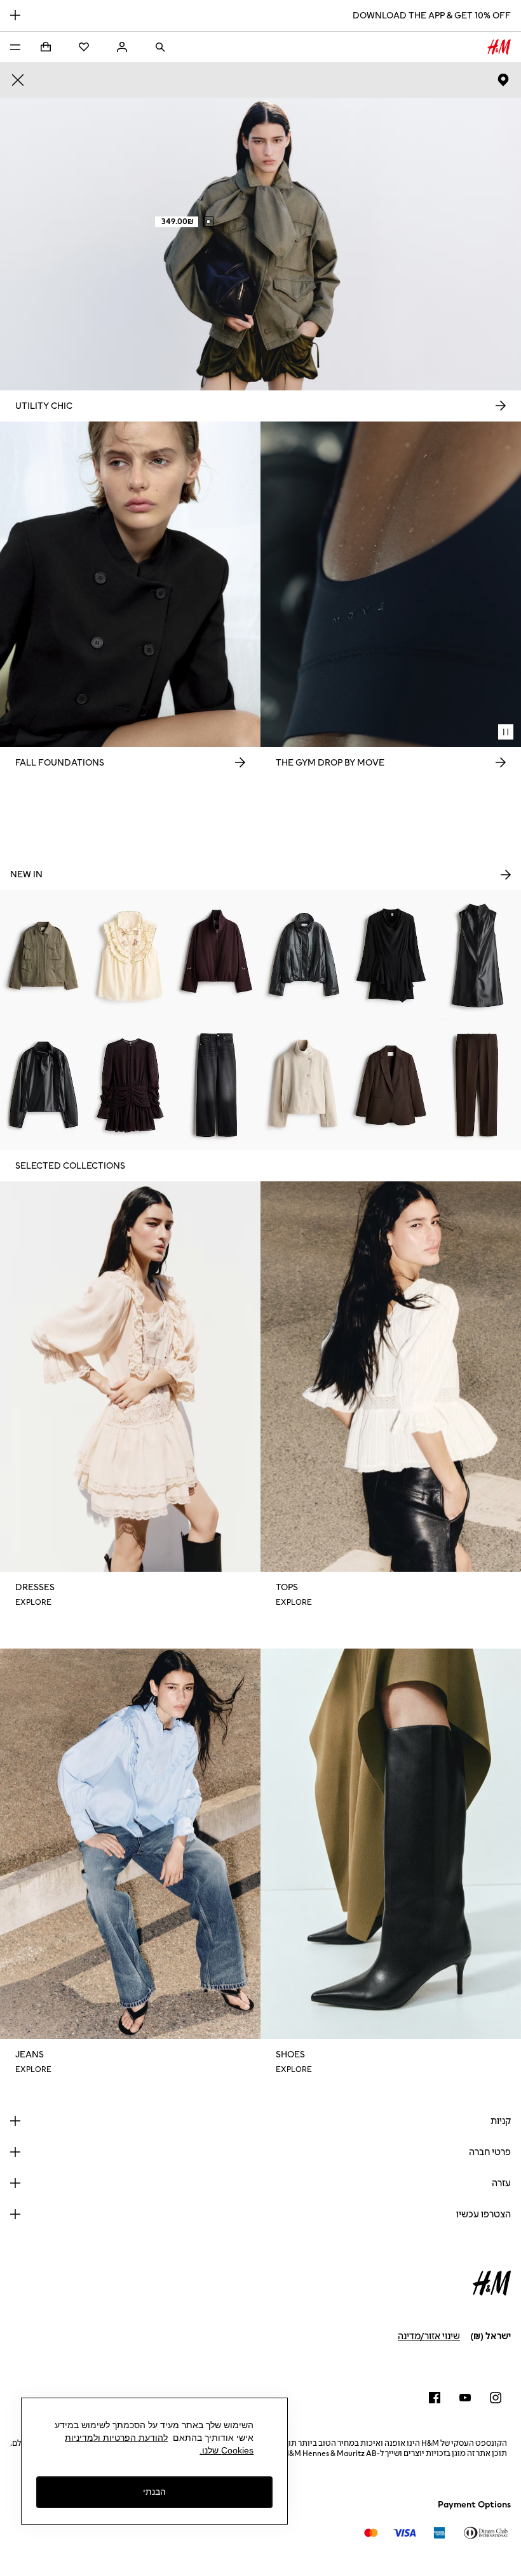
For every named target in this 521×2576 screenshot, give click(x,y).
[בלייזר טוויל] (391, 1085)
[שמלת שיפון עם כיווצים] (131, 1085)
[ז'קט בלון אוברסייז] (217, 955)
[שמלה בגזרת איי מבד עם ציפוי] (477, 955)
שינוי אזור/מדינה (429, 2336)
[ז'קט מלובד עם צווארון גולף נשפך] (304, 1085)
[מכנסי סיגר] (477, 1085)
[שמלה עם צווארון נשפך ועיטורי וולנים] (391, 955)
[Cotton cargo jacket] (44, 955)
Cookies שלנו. (227, 2450)
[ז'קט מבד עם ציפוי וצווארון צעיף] (44, 1085)
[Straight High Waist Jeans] (217, 1085)
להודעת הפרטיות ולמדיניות (116, 2438)
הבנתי (154, 2492)
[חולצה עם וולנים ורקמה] (131, 955)
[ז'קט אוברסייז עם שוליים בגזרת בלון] (304, 955)
